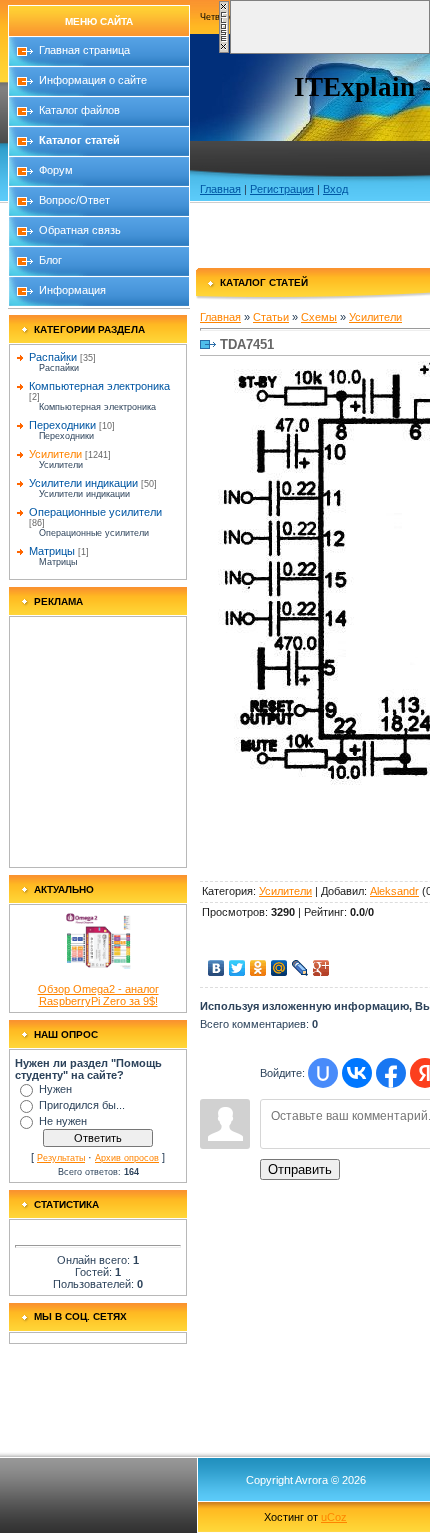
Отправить (300, 1169)
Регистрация (282, 189)
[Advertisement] (98, 742)
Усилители (55, 454)
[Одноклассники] (258, 968)
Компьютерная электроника (99, 386)
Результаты (61, 1158)
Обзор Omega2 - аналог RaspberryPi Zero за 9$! (98, 995)
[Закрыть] (224, 50)
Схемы (319, 317)
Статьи (271, 317)
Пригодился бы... (82, 1105)
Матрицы (52, 551)
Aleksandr (394, 891)
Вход (335, 189)
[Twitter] (237, 968)
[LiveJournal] (300, 968)
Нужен (55, 1089)
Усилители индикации (83, 483)
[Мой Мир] (279, 968)
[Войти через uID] (323, 1073)
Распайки (53, 357)
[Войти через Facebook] (391, 1073)
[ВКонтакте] (216, 968)
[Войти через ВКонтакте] (357, 1073)
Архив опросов (127, 1158)
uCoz (334, 1517)
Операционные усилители (95, 512)
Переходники (62, 425)
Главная (220, 189)
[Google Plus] (321, 968)
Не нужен (63, 1121)
